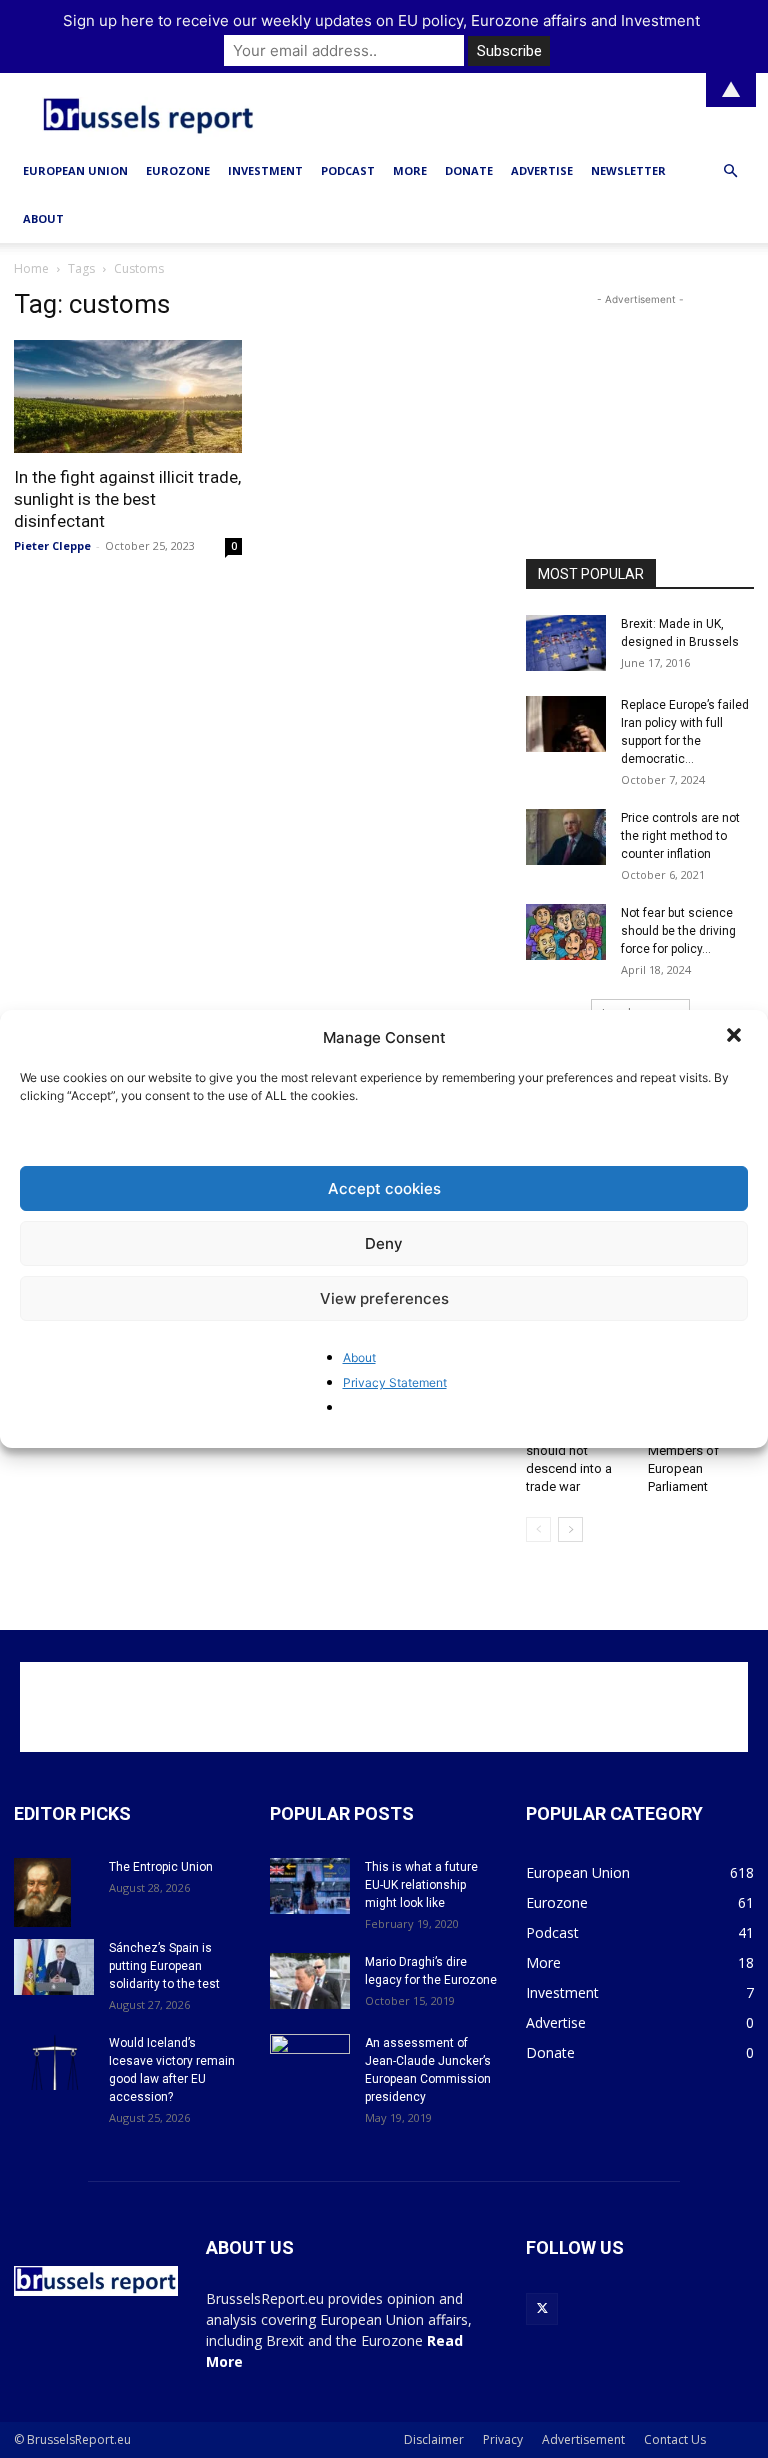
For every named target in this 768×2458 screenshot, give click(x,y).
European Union (75, 170)
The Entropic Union (161, 1867)
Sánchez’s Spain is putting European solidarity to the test (164, 1966)
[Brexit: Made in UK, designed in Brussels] (566, 643)
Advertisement (583, 2439)
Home (31, 268)
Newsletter (628, 170)
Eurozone (178, 170)
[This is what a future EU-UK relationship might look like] (310, 1886)
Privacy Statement (395, 1382)
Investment (265, 170)
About (359, 1357)
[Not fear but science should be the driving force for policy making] (566, 932)
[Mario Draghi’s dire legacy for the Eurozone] (310, 1981)
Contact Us (675, 2439)
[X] (542, 2309)
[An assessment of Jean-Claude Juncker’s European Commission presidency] (310, 2062)
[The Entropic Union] (54, 1893)
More (410, 170)
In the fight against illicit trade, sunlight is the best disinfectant (127, 499)
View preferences (384, 1298)
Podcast (348, 170)
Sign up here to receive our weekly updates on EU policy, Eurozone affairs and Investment (381, 20)
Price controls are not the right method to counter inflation (680, 836)
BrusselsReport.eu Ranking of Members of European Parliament (701, 1450)
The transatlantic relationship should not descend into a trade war (573, 1450)
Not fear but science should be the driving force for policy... (678, 931)
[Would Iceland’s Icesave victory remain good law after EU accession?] (54, 2062)
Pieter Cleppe (52, 545)
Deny (384, 1243)
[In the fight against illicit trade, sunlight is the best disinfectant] (128, 396)
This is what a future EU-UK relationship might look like (421, 1885)
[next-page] (570, 1529)
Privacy (503, 2439)
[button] (736, 1037)
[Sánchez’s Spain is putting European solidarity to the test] (54, 1967)
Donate (469, 170)
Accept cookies (384, 1188)
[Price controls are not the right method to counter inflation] (566, 837)
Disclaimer (434, 2439)
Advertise (542, 170)
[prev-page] (538, 1529)
